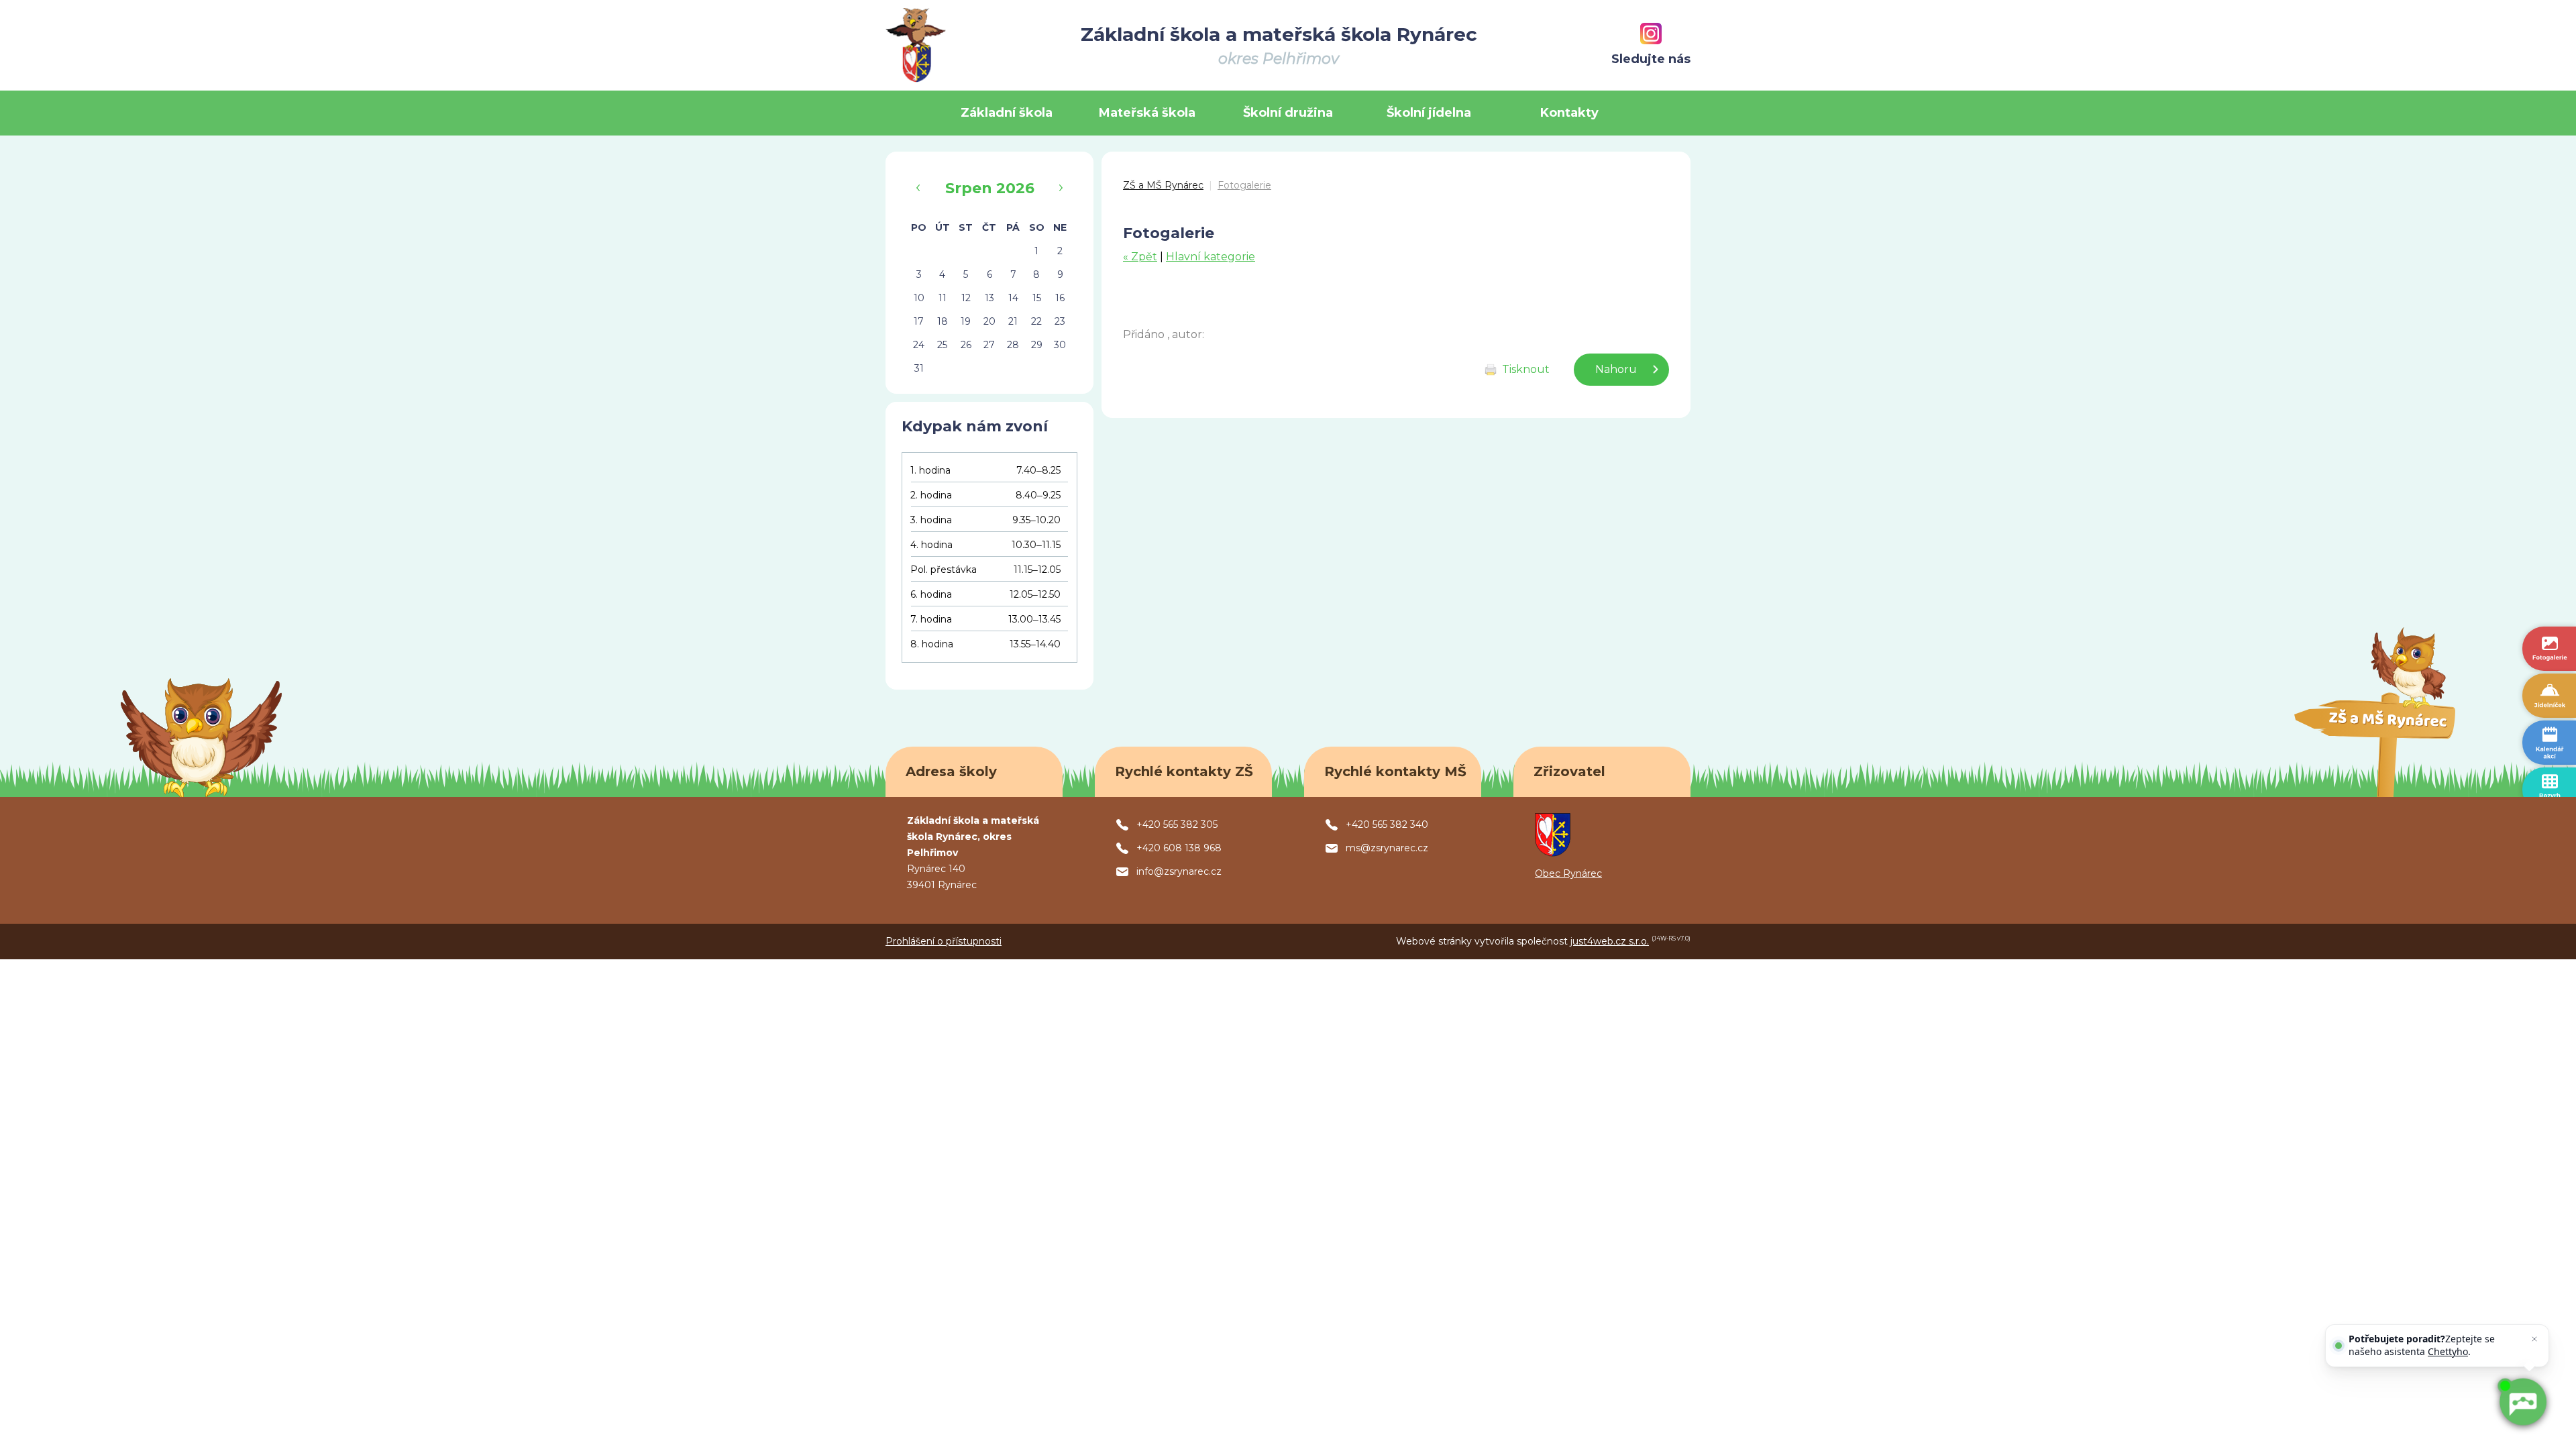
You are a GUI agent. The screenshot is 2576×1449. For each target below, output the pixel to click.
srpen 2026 (990, 188)
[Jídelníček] (2549, 696)
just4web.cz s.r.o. (1610, 941)
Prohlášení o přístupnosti (944, 941)
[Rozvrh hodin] (2549, 790)
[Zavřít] (2534, 1339)
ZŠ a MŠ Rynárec (1163, 185)
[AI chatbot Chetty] (2522, 1402)
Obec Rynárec (1568, 873)
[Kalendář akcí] (2549, 743)
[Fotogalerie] (2549, 649)
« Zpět (1140, 257)
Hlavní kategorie (1211, 257)
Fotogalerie (1244, 185)
